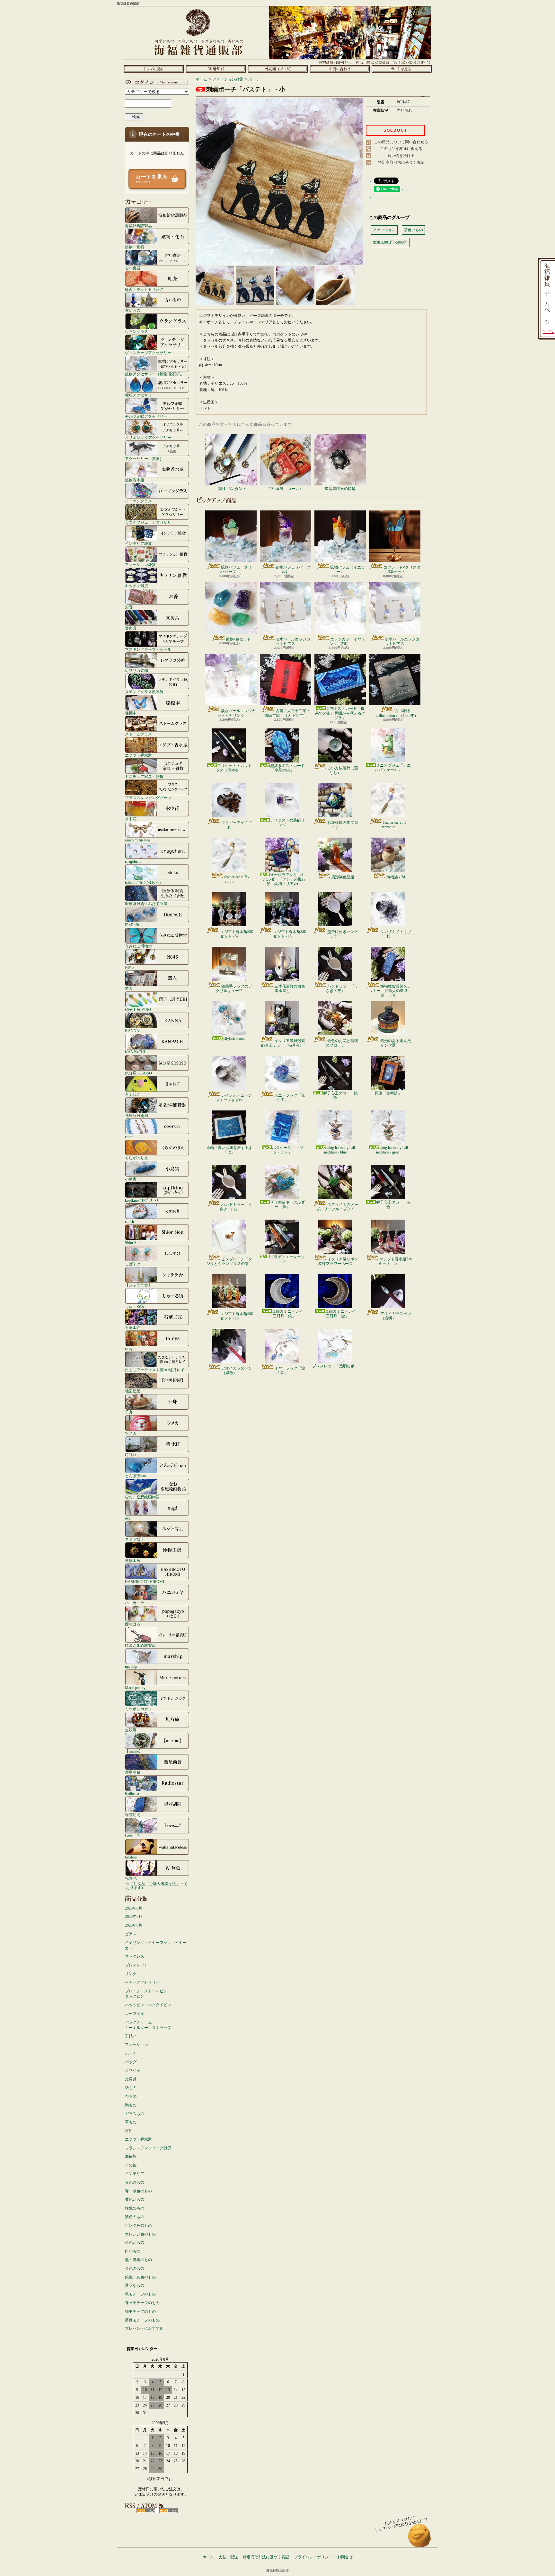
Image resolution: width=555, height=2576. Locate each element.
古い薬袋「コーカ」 (286, 489)
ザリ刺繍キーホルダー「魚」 (287, 1205)
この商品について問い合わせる (401, 142)
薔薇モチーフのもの (142, 2320)
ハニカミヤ (135, 1603)
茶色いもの (135, 2242)
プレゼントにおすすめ (144, 2328)
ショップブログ (278, 69)
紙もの (131, 2088)
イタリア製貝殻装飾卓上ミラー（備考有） (283, 1043)
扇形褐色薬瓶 (343, 877)
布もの (131, 2096)
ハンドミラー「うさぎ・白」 (236, 1207)
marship (131, 1666)
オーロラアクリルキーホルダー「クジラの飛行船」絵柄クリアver (282, 879)
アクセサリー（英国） (144, 459)
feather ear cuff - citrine (237, 879)
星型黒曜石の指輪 (340, 489)
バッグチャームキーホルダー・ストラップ (148, 2025)
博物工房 (133, 1560)
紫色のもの (135, 2217)
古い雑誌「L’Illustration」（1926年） (395, 713)
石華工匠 (133, 1327)
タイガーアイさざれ (237, 825)
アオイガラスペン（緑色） (237, 1371)
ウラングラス (137, 331)
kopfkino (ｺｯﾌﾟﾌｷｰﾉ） (143, 1200)
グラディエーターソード (287, 1259)
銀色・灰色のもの (140, 2277)
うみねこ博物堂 (138, 946)
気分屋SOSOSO (138, 1073)
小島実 (131, 1179)
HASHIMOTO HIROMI (145, 1582)
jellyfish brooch (234, 1039)
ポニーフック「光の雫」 (290, 1098)
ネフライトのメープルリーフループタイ (337, 1207)
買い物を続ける (401, 156)
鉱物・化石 (135, 247)
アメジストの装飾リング (287, 822)
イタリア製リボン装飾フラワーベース (338, 1261)
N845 (129, 967)
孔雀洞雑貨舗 (137, 1115)
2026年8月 (134, 1908)
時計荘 (131, 1454)
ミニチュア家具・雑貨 (144, 776)
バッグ (131, 2062)
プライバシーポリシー (313, 2557)
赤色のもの (135, 2182)
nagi (128, 1518)
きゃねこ (133, 1094)
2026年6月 (134, 1925)
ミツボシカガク (138, 1709)
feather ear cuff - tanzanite (395, 825)
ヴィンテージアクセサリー (148, 353)
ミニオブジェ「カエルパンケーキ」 (393, 768)
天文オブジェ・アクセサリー (150, 522)
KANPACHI (135, 1052)
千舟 (129, 1412)
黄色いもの (135, 2199)
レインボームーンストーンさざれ (234, 1098)
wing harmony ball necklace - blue (339, 1150)
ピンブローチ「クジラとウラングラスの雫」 (229, 1261)
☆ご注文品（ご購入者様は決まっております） (157, 1886)
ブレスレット (137, 1965)
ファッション (137, 2045)
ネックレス (135, 1956)
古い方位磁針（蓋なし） (343, 770)
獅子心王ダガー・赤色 (393, 1205)
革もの (131, 2122)
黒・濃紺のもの (138, 2260)
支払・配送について (216, 69)
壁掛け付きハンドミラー (343, 934)
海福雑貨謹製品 (138, 226)
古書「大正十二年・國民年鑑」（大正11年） (287, 713)
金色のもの (135, 2268)
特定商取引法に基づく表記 (401, 162)
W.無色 (131, 1878)
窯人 (129, 988)
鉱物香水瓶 (135, 480)
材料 (129, 2131)
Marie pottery (135, 1688)
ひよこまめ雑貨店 (140, 1645)
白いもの (133, 2251)
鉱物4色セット (238, 639)
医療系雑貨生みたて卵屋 (146, 904)
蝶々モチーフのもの (142, 2303)
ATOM (168, 2511)
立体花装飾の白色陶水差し (290, 988)
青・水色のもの (138, 2191)
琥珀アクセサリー (140, 395)
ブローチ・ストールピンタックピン (146, 1994)
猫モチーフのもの (140, 2311)
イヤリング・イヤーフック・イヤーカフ (156, 1945)
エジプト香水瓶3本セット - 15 (290, 934)
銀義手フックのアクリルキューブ (234, 988)
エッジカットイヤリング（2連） (347, 641)
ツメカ (131, 1433)
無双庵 (131, 1730)
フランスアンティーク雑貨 (148, 2148)
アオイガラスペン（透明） (396, 1316)
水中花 (131, 819)
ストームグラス (138, 734)
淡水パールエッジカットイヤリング (237, 713)
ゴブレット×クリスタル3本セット (402, 570)
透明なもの (135, 2285)
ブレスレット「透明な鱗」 (335, 1366)
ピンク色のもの (138, 2225)
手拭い (131, 2036)
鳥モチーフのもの (140, 2294)
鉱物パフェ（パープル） (293, 570)
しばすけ (133, 1264)
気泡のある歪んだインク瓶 (396, 1043)
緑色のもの (135, 2208)
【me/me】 (134, 1751)
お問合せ (340, 69)
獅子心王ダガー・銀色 (340, 1095)
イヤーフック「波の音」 (290, 1371)
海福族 (131, 2156)
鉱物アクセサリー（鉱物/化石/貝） (155, 374)
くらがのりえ (137, 1158)
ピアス (131, 1934)
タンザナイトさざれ (396, 934)
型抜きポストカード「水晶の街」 (287, 768)
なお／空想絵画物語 (142, 1497)
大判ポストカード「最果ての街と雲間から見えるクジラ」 (340, 713)
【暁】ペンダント (231, 489)
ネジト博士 (135, 1539)
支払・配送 (228, 2557)
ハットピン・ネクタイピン (148, 2005)
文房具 (131, 628)
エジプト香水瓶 (138, 755)
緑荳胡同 (133, 1815)
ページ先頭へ (420, 2539)
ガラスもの (135, 2114)
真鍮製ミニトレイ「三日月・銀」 (286, 1314)
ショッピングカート (402, 69)
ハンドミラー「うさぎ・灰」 (342, 988)
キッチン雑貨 (137, 586)
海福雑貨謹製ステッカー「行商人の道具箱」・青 (390, 991)
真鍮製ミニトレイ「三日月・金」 (339, 1314)
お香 (129, 607)
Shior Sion (133, 1243)
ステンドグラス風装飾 (144, 692)
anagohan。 (134, 861)
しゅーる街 (135, 1306)
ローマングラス (138, 501)
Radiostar (132, 1793)
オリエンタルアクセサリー (148, 437)
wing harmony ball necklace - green (392, 1150)
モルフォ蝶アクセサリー (146, 416)
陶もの (131, 2105)
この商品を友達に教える (401, 149)
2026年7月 (134, 1917)
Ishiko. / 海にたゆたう (143, 882)
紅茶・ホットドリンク (144, 289)
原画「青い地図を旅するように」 (229, 1150)
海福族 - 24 (396, 877)
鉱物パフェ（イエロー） (348, 570)
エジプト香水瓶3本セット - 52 (237, 934)
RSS (146, 2511)
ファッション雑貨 (140, 565)
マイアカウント (155, 82)
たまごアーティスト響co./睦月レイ (155, 1370)
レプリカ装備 (137, 670)
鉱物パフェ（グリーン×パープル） (237, 570)
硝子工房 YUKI (138, 1010)
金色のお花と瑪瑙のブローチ (342, 1043)
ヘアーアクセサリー (142, 1982)
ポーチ (131, 2053)
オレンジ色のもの (140, 2234)
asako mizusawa (137, 840)
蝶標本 (131, 713)
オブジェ (133, 2071)
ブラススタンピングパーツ (148, 798)
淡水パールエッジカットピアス (293, 641)
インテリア (135, 2174)
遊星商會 (133, 1772)
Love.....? (132, 1836)
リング (131, 1974)
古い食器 (133, 268)
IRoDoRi (132, 925)
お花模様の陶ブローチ (343, 825)
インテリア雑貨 (138, 543)
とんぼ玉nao (135, 1476)
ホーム (154, 69)
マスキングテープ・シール (148, 649)
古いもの (133, 310)
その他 (131, 2165)
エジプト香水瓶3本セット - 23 (396, 1261)
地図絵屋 (133, 1391)
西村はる (133, 1624)
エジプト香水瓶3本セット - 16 (237, 1316)
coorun (130, 1137)
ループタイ (135, 2014)
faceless (131, 1857)
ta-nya (130, 1349)
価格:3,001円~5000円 (390, 242)
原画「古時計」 (388, 1093)
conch (129, 1221)
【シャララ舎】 (138, 1285)
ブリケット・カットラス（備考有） (234, 768)
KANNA (132, 1031)
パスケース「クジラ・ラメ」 (287, 1150)
